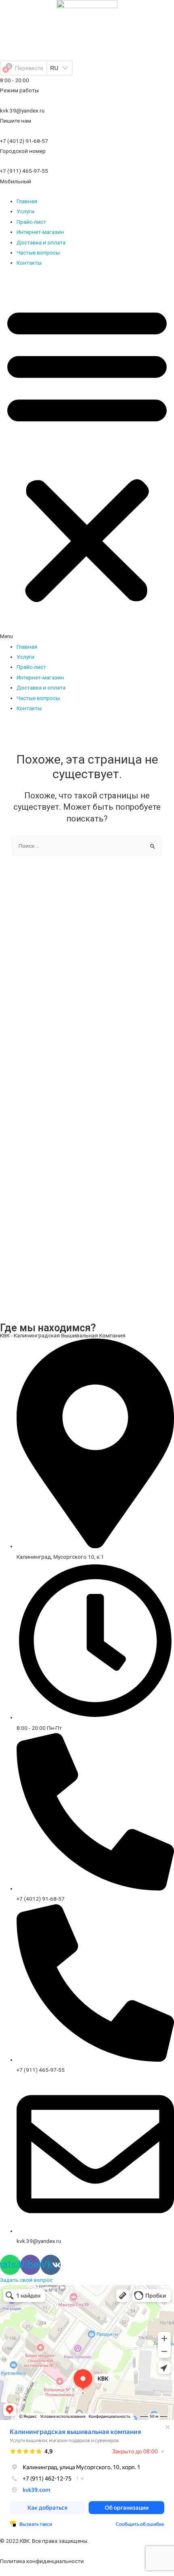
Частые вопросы (38, 253)
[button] (87, 459)
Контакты (29, 263)
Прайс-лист (31, 222)
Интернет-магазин (40, 232)
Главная (27, 201)
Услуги (25, 211)
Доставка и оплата (41, 242)
